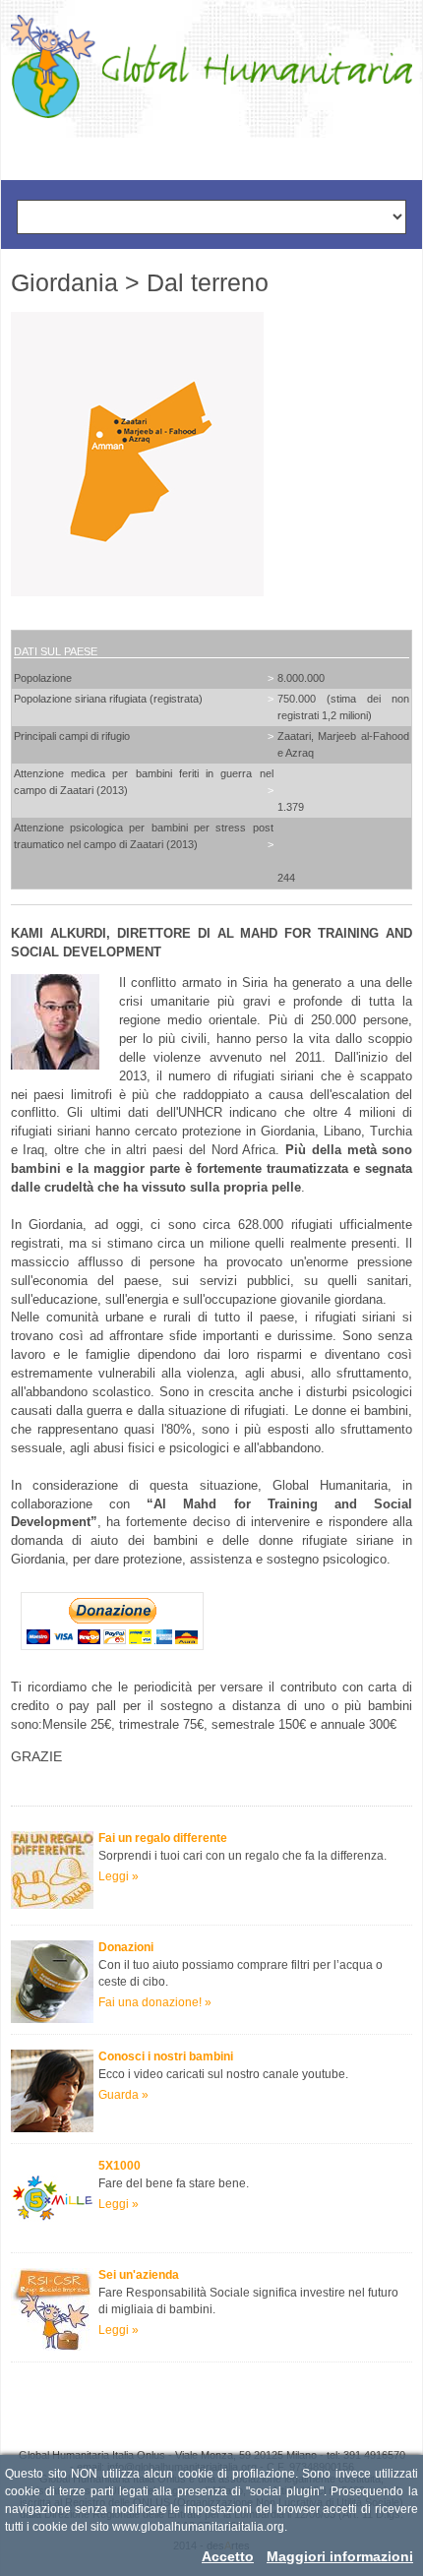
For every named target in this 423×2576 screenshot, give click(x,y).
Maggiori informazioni (340, 2556)
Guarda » (123, 2095)
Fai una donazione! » (155, 2002)
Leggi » (119, 1876)
